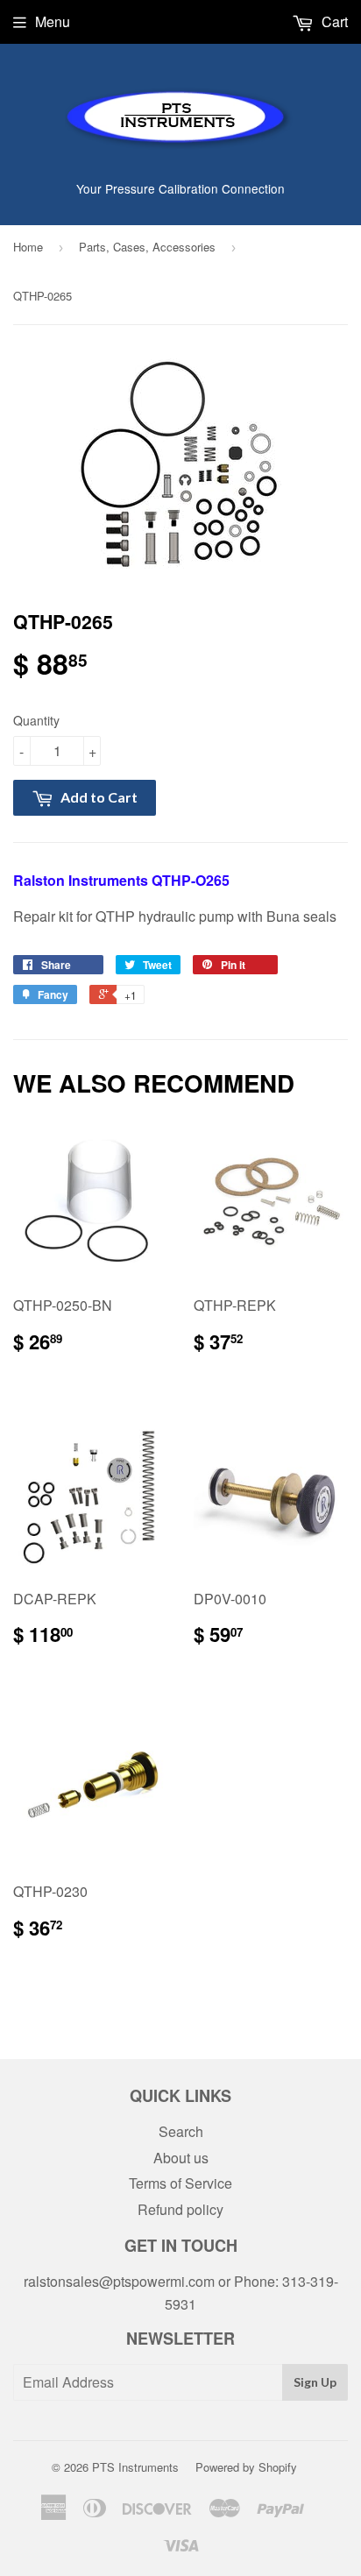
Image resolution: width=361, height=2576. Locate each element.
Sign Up (315, 2382)
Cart (333, 21)
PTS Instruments (135, 2467)
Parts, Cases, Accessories (147, 247)
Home (28, 247)
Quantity (36, 720)
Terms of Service (180, 2183)
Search (181, 2131)
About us (181, 2158)
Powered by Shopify (246, 2467)
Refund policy (180, 2209)
